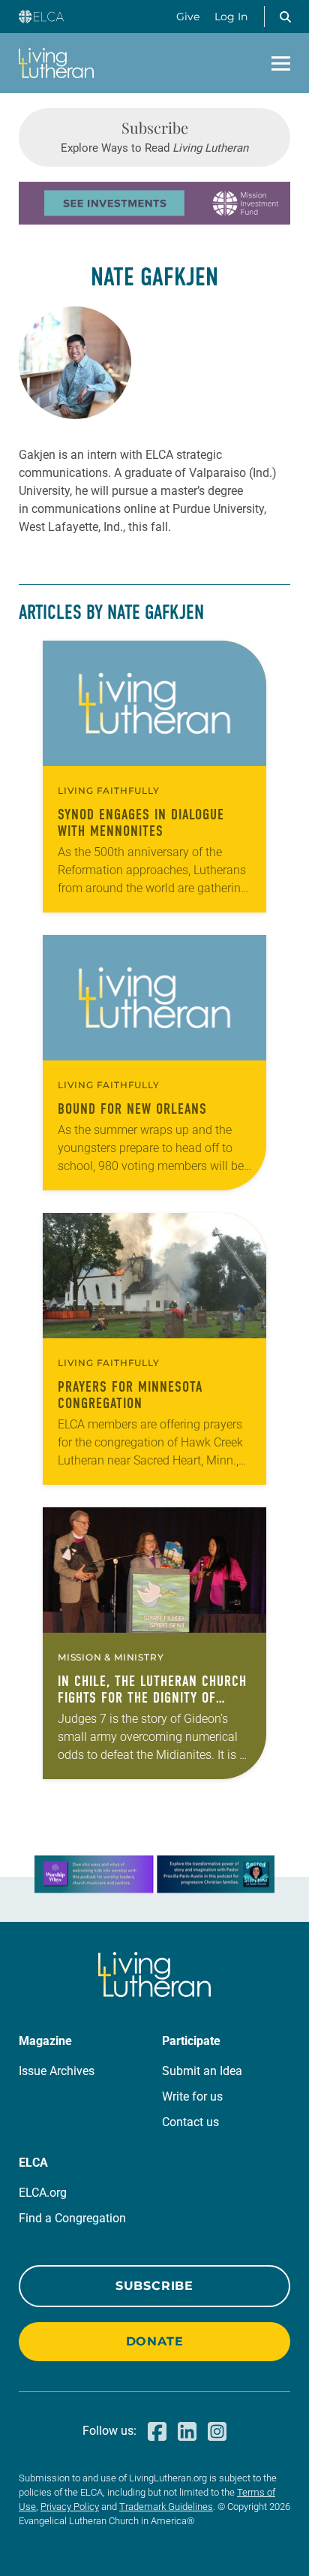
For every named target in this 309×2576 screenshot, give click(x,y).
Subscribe (154, 2286)
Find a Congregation (72, 2218)
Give (188, 17)
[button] (285, 17)
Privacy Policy (70, 2507)
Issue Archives (57, 2071)
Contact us (190, 2122)
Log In (231, 17)
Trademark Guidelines (166, 2507)
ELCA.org (43, 2193)
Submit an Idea (202, 2071)
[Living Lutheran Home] (56, 63)
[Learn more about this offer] (154, 220)
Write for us (192, 2096)
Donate (155, 2341)
